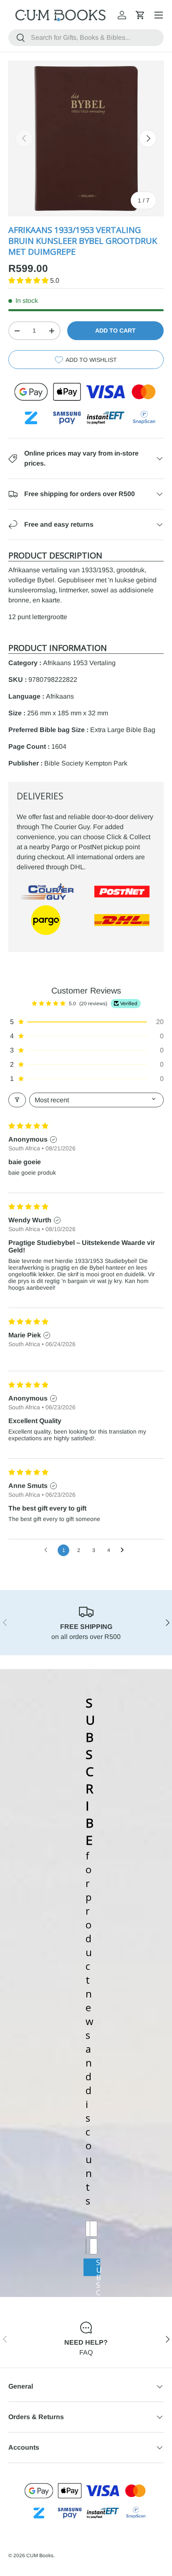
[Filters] (17, 1100)
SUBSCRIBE (98, 2267)
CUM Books (40, 2556)
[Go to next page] (124, 1550)
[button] (140, 15)
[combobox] (86, 38)
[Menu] (159, 15)
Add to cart (115, 330)
